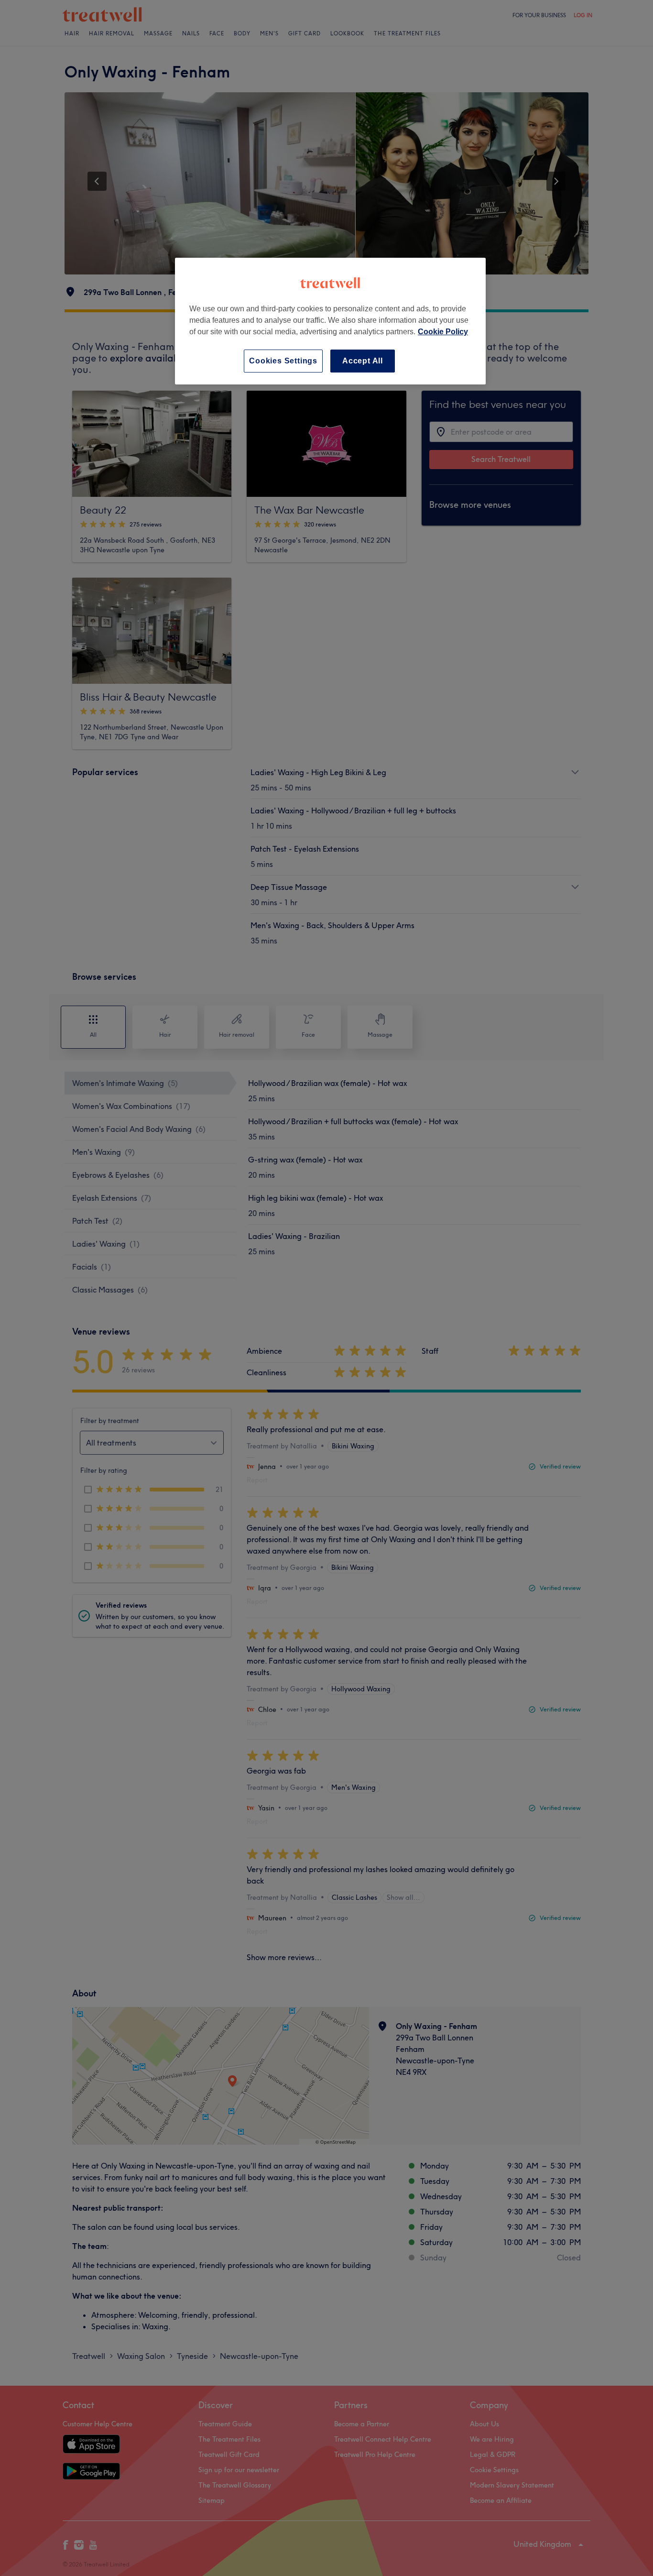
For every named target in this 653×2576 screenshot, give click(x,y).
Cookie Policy (443, 332)
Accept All (363, 361)
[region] (330, 321)
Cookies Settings (283, 361)
